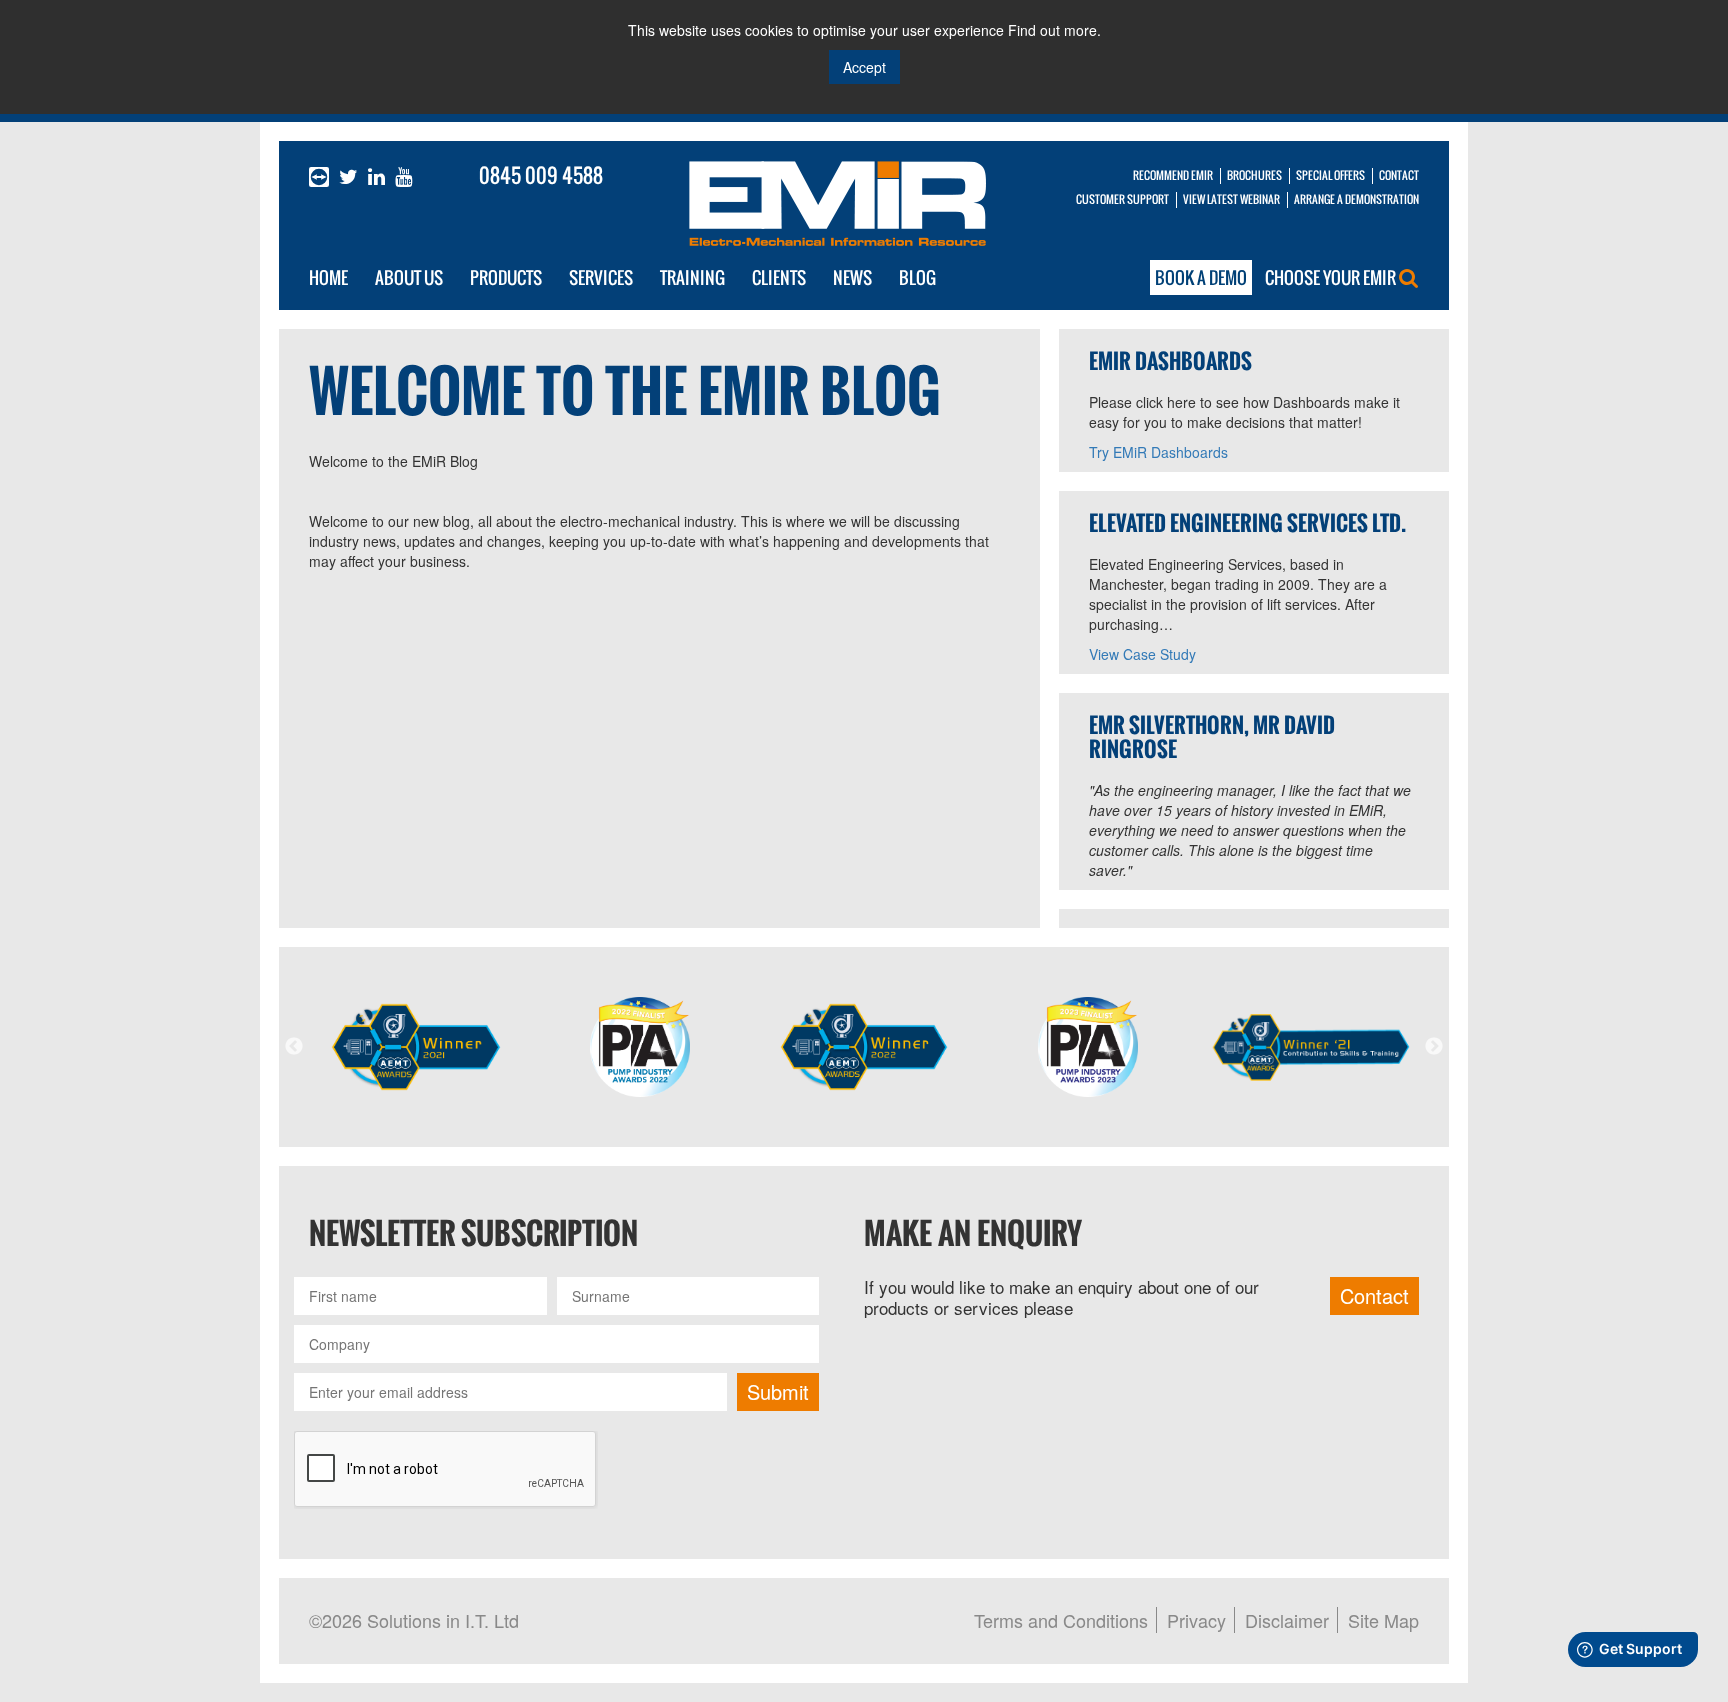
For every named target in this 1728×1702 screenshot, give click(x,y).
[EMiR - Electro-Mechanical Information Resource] (837, 201)
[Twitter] (348, 175)
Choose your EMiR (1332, 277)
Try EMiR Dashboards (1158, 452)
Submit (778, 1391)
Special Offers (1330, 175)
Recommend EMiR (1173, 175)
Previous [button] (294, 1047)
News (852, 277)
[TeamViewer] (319, 178)
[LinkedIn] (376, 175)
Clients (779, 277)
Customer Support (1122, 199)
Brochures (1254, 175)
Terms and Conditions (1061, 1620)
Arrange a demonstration (1356, 199)
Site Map (1383, 1620)
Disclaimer (1287, 1620)
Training (692, 277)
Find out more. (1054, 30)
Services (601, 277)
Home (328, 277)
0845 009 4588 (541, 175)
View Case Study (1142, 654)
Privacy (1196, 1620)
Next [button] (1434, 1047)
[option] (416, 1047)
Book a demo (1201, 277)
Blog (917, 277)
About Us (409, 277)
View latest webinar (1231, 199)
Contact (1399, 175)
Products (506, 277)
